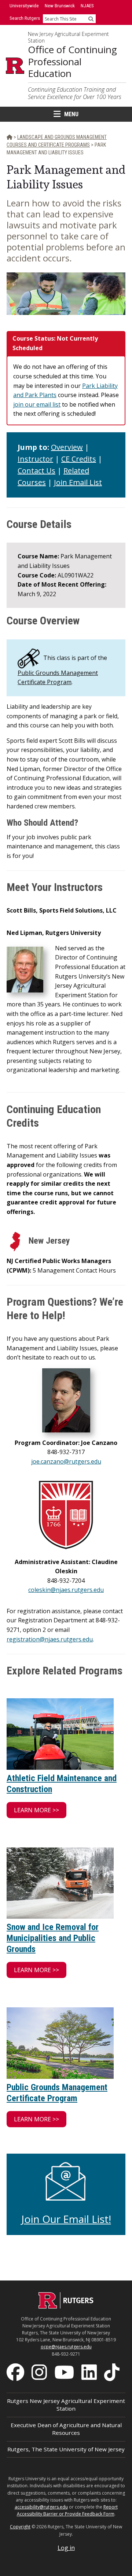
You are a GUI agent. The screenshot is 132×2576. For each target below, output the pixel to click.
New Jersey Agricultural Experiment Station (68, 37)
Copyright (20, 2527)
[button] (36, 1810)
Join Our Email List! (66, 2219)
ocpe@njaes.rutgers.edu (66, 2347)
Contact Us (36, 471)
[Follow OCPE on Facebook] (16, 2371)
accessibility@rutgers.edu (41, 2507)
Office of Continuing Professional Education (72, 62)
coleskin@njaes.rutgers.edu (66, 1590)
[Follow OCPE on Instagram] (40, 2371)
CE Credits (79, 459)
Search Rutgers (25, 18)
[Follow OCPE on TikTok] (113, 2371)
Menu (71, 114)
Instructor (35, 459)
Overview (67, 447)
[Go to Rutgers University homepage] (15, 66)
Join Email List (78, 482)
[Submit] (91, 19)
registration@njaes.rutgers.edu (50, 1639)
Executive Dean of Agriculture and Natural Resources (66, 2429)
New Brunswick (60, 6)
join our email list (37, 404)
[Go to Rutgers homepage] (66, 2307)
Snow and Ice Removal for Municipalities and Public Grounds (53, 1938)
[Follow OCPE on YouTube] (65, 2371)
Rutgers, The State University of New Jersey (66, 2449)
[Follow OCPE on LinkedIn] (90, 2371)
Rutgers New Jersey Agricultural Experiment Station (66, 2405)
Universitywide (24, 6)
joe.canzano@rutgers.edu (66, 1461)
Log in (66, 2548)
